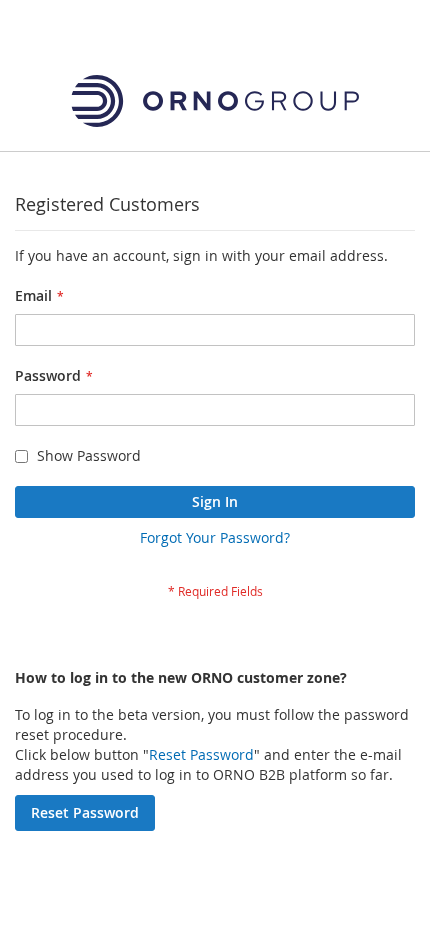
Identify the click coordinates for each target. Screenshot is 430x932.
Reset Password (201, 754)
